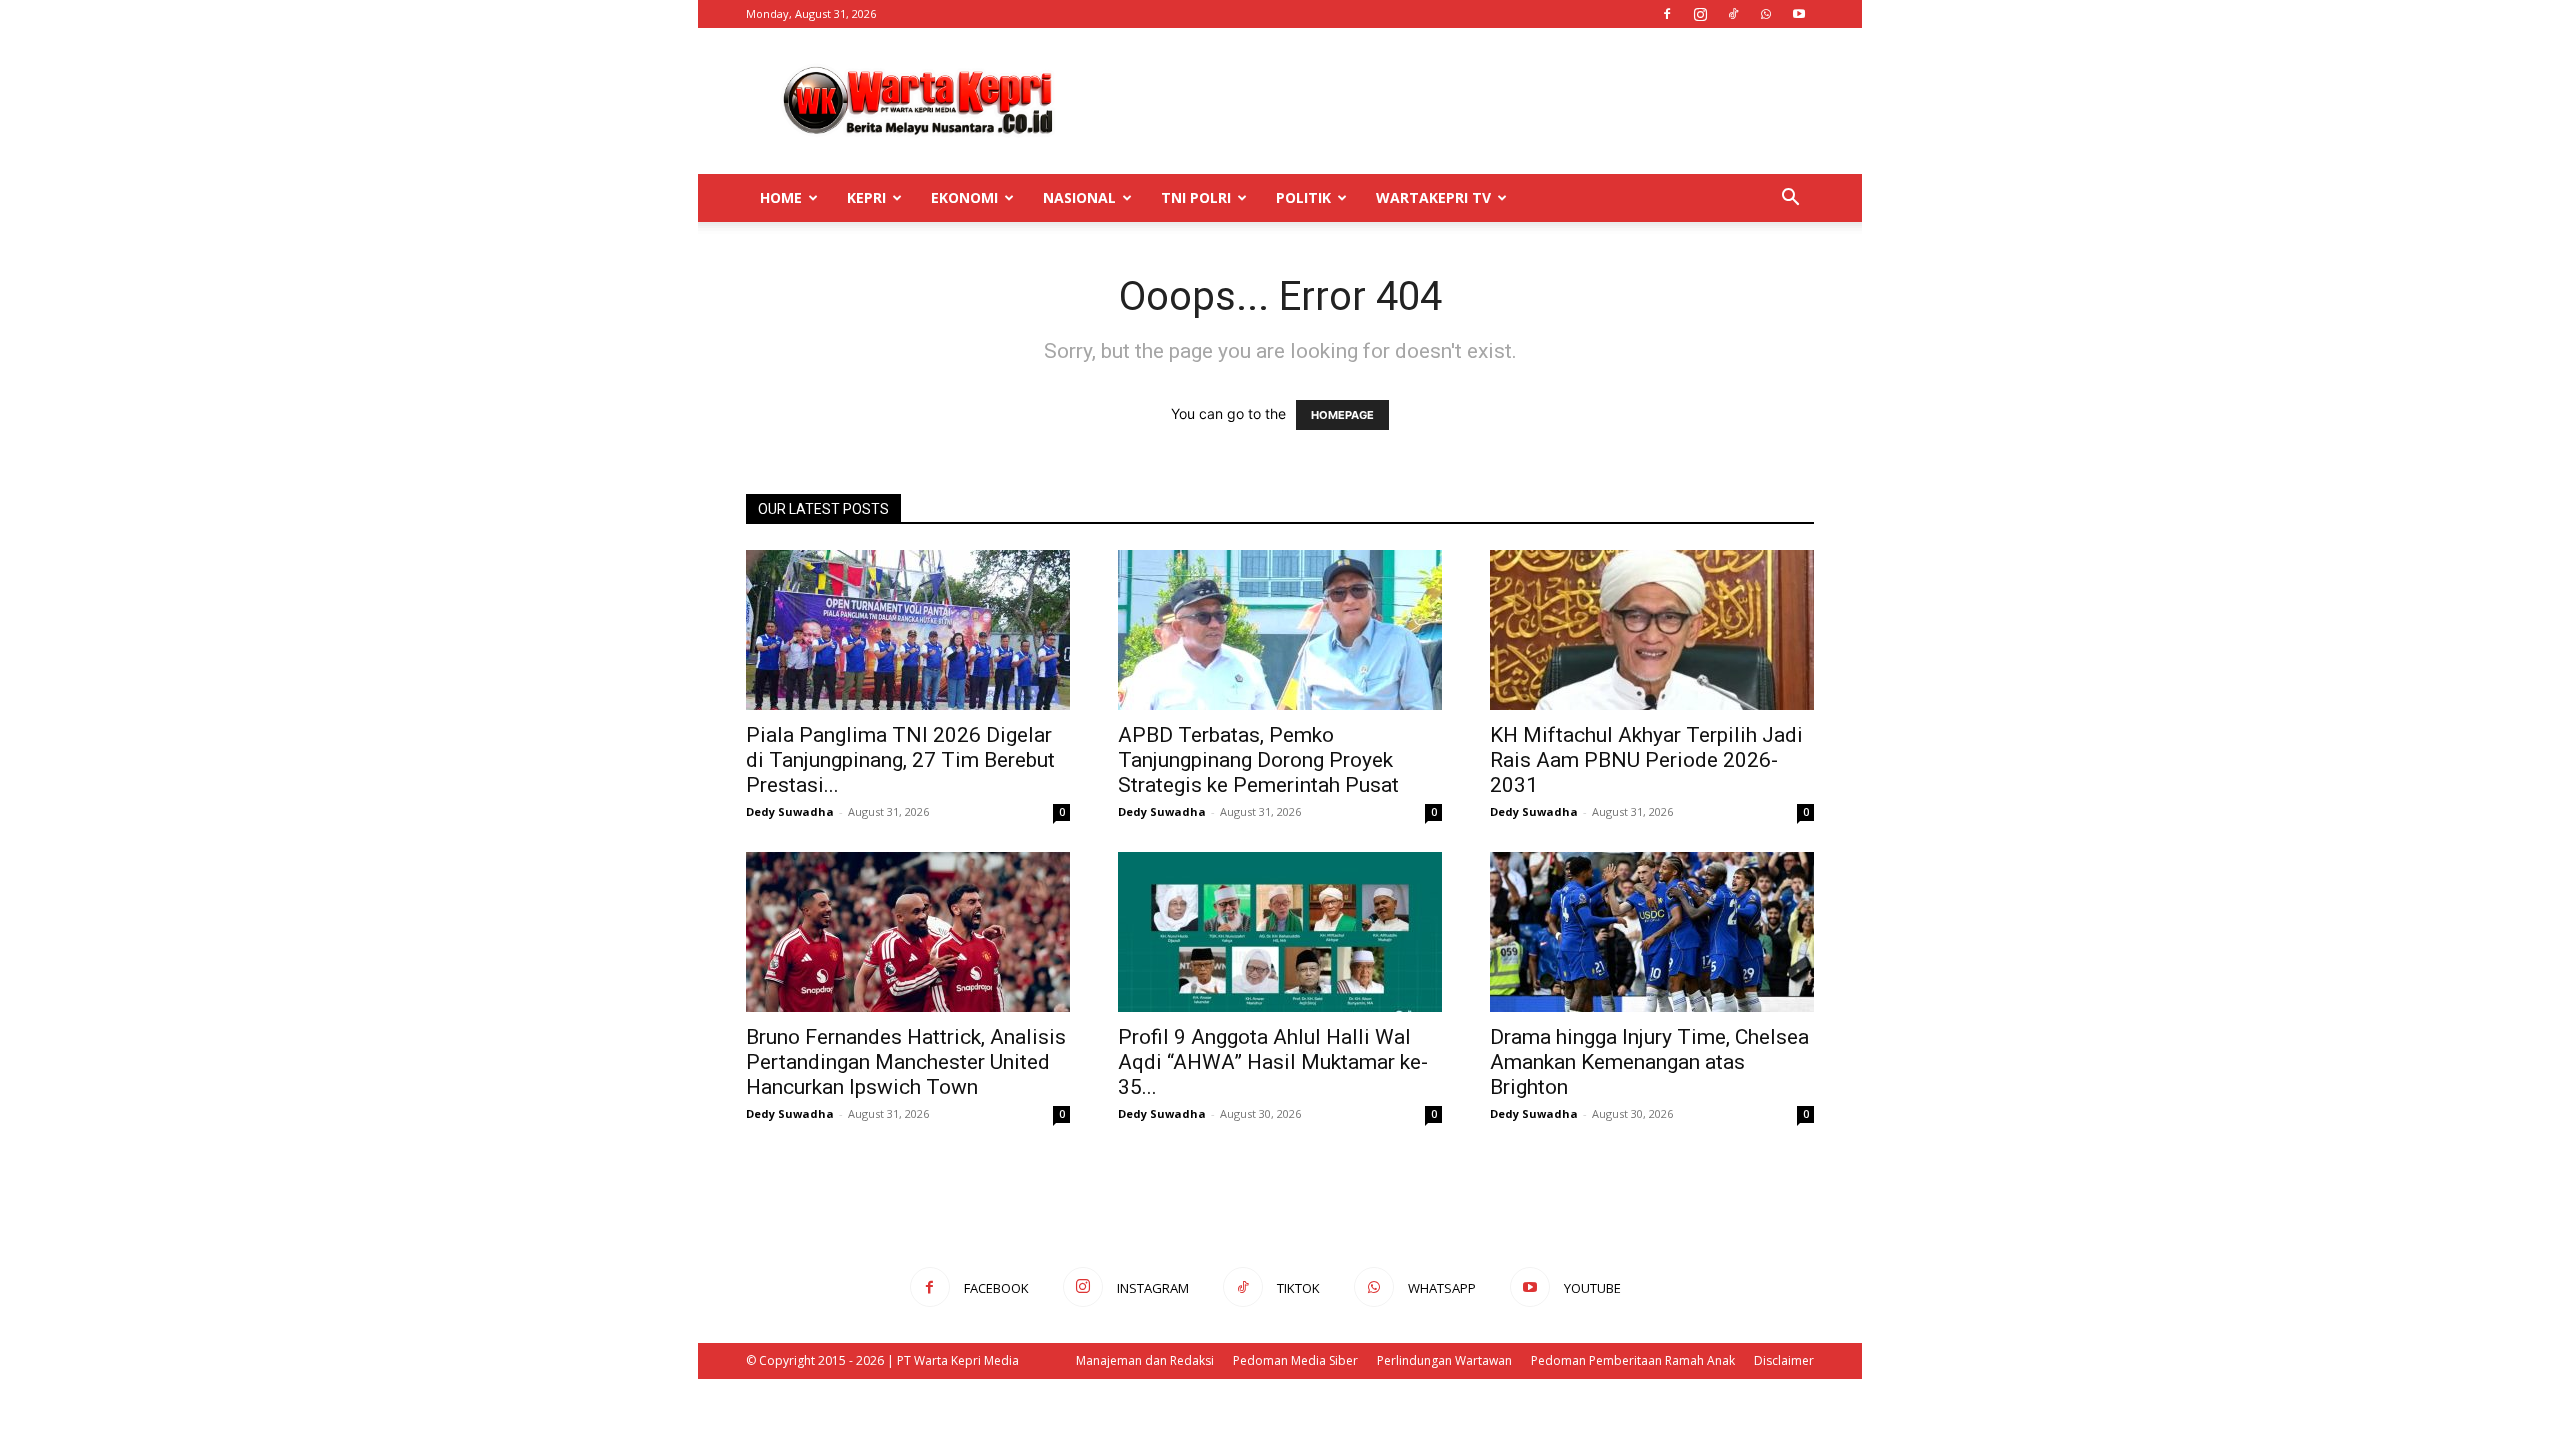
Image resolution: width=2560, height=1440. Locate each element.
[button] (1790, 199)
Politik (1303, 197)
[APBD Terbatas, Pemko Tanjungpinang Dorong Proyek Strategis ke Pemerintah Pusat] (1280, 630)
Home (781, 197)
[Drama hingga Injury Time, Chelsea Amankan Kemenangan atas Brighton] (1652, 932)
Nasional (1079, 197)
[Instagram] (1700, 14)
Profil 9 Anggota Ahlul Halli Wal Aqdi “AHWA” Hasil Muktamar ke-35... (1273, 1062)
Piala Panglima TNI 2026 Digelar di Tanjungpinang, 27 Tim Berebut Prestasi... (900, 760)
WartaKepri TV (1433, 197)
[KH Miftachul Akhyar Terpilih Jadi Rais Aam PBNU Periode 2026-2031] (1652, 630)
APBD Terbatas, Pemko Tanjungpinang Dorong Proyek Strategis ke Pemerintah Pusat (1258, 760)
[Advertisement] (1450, 101)
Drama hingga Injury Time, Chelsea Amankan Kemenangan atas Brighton (1649, 1062)
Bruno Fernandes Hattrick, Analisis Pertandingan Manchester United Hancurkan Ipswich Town (906, 1062)
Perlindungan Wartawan (1444, 1360)
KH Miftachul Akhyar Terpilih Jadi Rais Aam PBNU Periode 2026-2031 (1646, 760)
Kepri (866, 197)
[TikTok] (1733, 14)
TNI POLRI (1196, 197)
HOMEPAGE (1342, 415)
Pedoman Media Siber (1295, 1360)
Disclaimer (1784, 1360)
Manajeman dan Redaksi (1145, 1360)
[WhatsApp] (1766, 14)
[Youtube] (1799, 14)
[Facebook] (1667, 14)
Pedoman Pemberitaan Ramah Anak (1633, 1360)
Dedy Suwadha (790, 811)
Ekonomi (964, 197)
